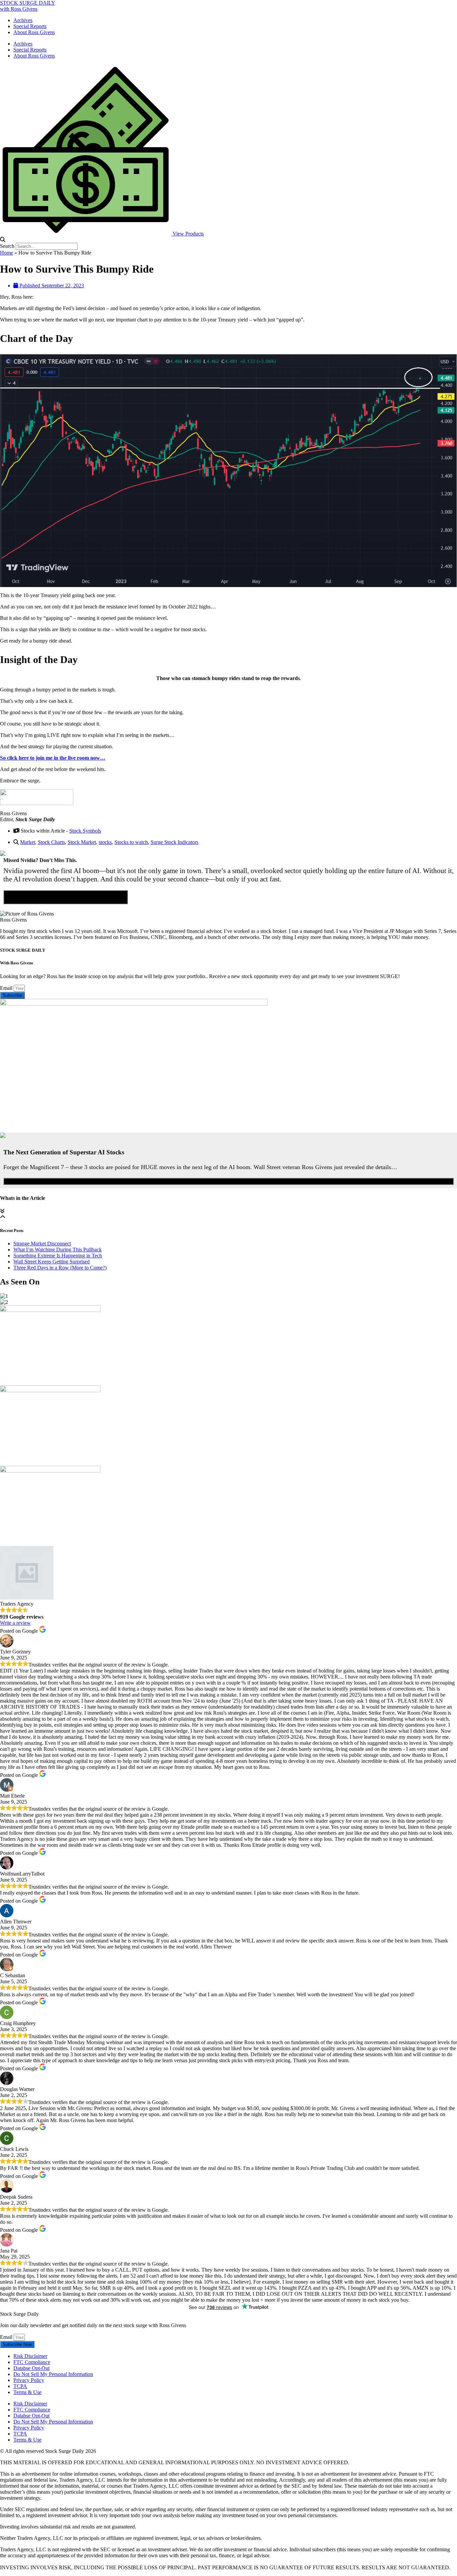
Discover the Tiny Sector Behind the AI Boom (66, 897)
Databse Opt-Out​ (31, 2368)
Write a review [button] (15, 1623)
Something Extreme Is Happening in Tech (58, 1256)
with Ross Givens (19, 9)
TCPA (20, 2386)
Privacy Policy (29, 2380)
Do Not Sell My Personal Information (53, 2374)
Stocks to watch (131, 842)
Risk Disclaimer (30, 2356)
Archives (23, 20)
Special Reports (30, 26)
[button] (229, 240)
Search (7, 246)
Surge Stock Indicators (174, 842)
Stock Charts (51, 842)
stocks (105, 842)
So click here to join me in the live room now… (53, 758)
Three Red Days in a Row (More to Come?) (60, 1268)
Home (7, 253)
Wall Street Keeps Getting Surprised (52, 1262)
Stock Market (82, 842)
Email (7, 988)
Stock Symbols (85, 831)
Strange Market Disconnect (42, 1244)
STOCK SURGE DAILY (28, 3)
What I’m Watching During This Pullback (58, 1250)
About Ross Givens (34, 32)
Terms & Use (27, 2392)
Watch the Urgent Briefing (229, 1181)
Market (28, 842)
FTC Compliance (32, 2362)
